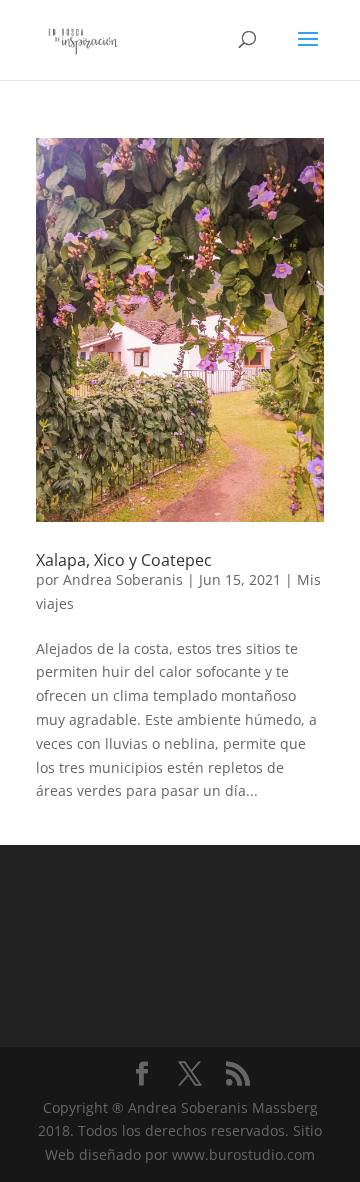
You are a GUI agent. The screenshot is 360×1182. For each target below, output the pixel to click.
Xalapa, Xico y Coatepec (124, 560)
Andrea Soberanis (123, 579)
